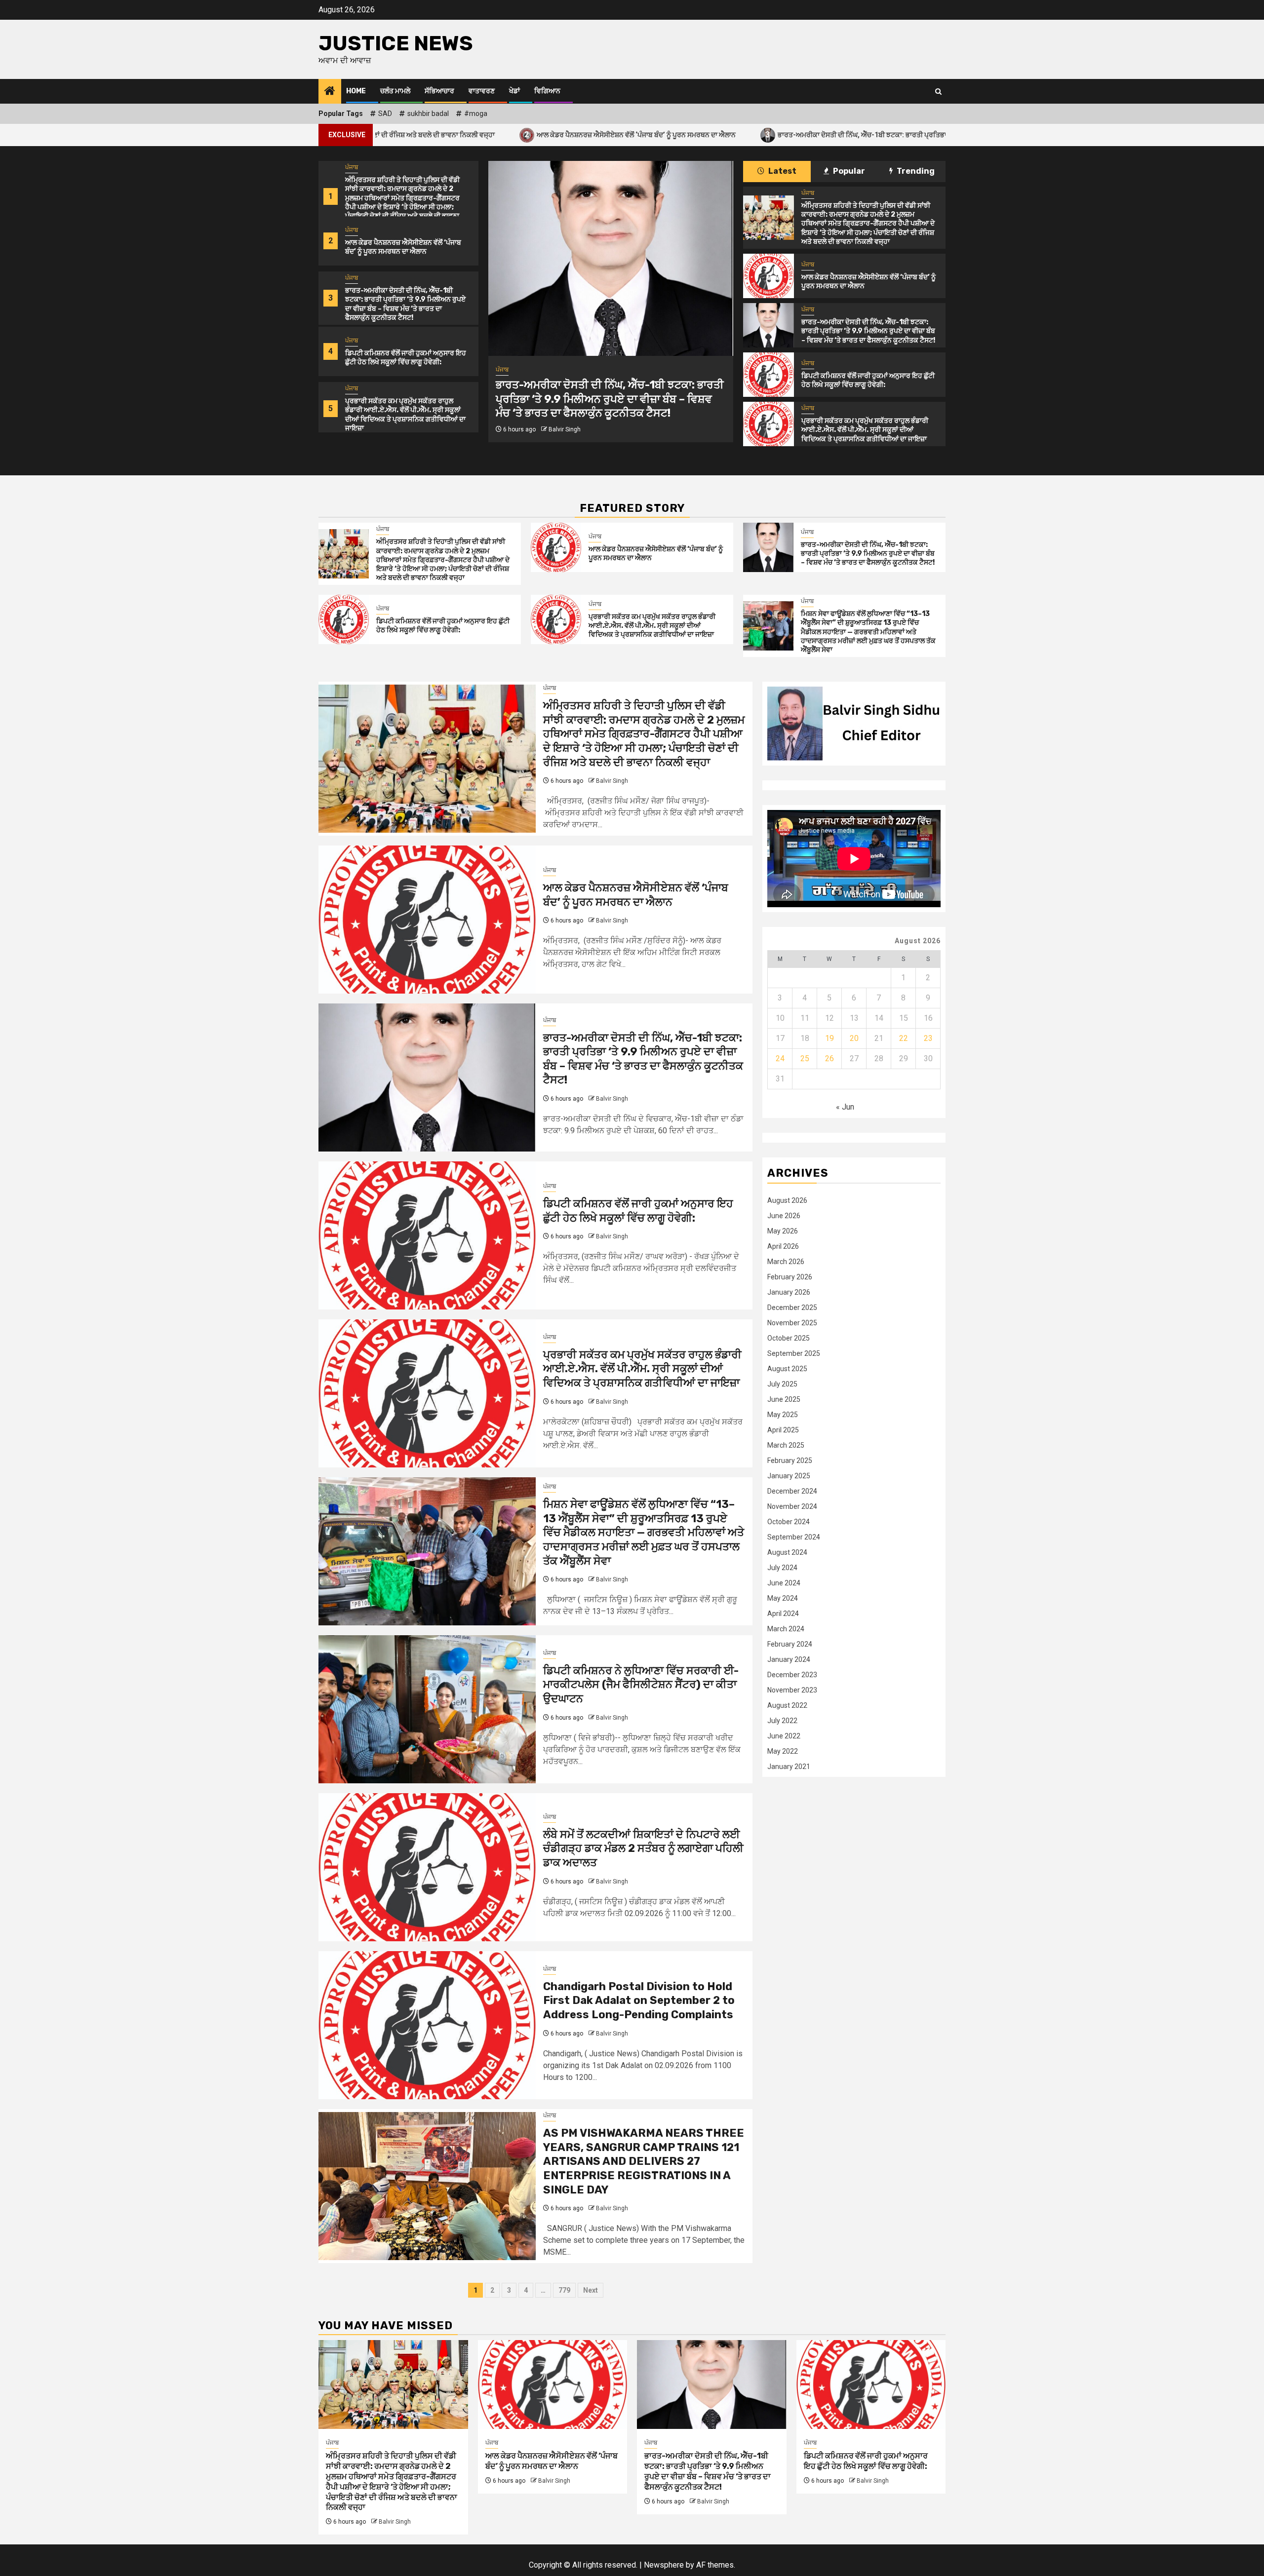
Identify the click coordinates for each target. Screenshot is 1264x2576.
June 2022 (784, 1736)
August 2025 (787, 1369)
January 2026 (789, 1293)
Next (591, 2290)
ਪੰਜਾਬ (352, 167)
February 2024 (790, 1645)
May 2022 (783, 1752)
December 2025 (792, 1308)
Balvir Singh (565, 415)
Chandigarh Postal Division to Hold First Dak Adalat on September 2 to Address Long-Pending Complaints (639, 2000)
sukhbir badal (428, 114)
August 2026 (787, 1201)
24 (780, 1059)
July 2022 (782, 1721)
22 (904, 1039)
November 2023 (792, 1691)
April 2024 (783, 1614)
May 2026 (783, 1231)
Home (356, 91)
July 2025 (782, 1384)
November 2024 (792, 1507)
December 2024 (792, 1492)
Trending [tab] (915, 171)
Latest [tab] (782, 171)
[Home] (330, 92)
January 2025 (789, 1476)
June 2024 (784, 1583)
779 (564, 2290)
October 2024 (789, 1522)
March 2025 (786, 1446)
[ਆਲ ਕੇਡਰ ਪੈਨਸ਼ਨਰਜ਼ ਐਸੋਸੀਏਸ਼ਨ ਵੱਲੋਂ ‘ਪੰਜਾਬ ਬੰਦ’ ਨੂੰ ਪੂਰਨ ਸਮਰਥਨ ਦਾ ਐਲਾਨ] (768, 276)
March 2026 (786, 1262)
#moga (476, 114)
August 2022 (787, 1706)
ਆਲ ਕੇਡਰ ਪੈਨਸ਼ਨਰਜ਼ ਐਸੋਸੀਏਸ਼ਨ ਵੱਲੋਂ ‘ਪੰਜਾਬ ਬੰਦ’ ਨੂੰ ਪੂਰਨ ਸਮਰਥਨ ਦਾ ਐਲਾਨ (441, 135)
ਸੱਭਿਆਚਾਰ (439, 91)
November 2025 (792, 1323)
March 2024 (786, 1629)
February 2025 (790, 1461)
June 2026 (784, 1216)
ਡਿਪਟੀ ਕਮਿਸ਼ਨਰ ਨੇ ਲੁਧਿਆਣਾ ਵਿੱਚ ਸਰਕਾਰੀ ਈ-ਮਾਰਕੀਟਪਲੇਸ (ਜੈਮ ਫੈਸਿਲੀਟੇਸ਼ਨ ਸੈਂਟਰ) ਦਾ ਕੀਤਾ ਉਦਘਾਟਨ (641, 1685)
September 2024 (794, 1538)
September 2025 (794, 1354)
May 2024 (783, 1599)
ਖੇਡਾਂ (514, 91)
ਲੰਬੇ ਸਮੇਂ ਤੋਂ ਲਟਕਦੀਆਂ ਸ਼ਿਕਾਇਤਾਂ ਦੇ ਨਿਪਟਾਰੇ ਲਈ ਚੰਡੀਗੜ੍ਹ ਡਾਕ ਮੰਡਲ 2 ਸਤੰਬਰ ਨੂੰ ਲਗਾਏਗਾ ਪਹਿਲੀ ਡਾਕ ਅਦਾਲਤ (643, 1848)
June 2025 (784, 1400)
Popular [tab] (848, 171)
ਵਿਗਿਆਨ (547, 91)
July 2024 (782, 1568)
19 (829, 1039)
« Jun (845, 1107)
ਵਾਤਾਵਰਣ (482, 91)
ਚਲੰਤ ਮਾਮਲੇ (395, 91)
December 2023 (792, 1675)
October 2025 (789, 1339)
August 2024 (787, 1553)
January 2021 (789, 1767)
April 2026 (783, 1247)
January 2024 (789, 1660)
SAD (385, 114)
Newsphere (664, 2565)
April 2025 (783, 1430)
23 (928, 1039)
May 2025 (783, 1415)
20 (854, 1039)
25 (805, 1059)
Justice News (396, 43)
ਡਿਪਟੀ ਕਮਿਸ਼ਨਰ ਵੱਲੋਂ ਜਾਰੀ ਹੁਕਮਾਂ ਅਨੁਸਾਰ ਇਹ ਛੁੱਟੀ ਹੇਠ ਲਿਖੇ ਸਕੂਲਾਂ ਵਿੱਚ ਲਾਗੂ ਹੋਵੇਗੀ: (406, 358)
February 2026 (790, 1277)
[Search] (938, 92)
